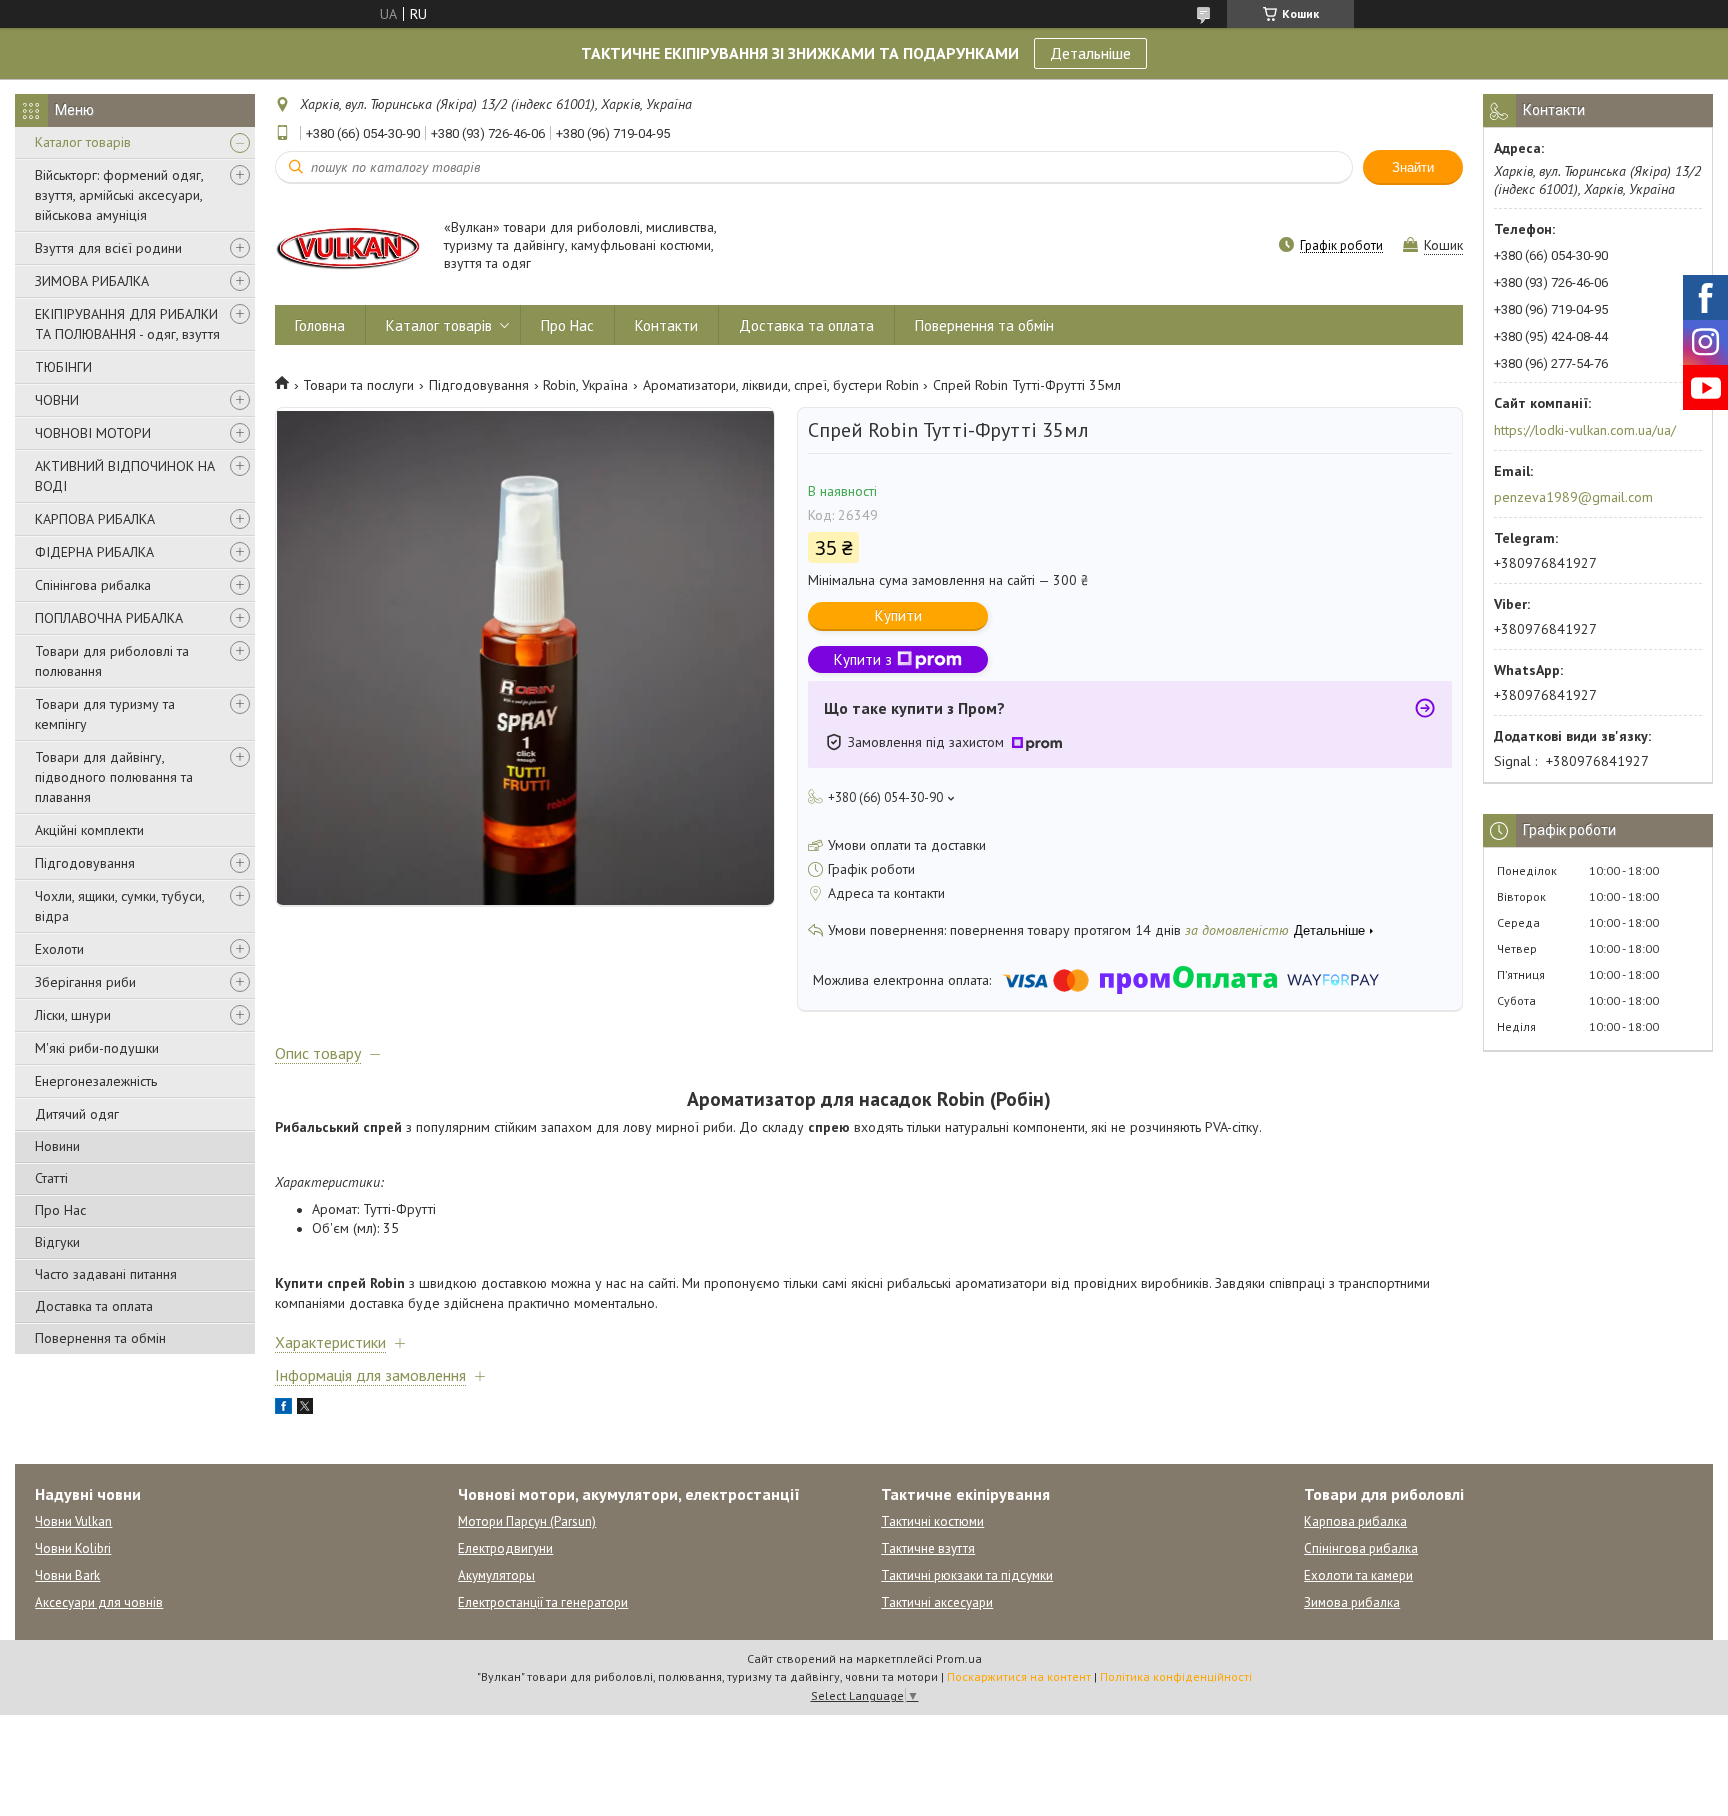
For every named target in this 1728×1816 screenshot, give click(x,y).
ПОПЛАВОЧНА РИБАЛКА (109, 618)
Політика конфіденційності (1176, 1676)
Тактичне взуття (928, 1548)
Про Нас (60, 1210)
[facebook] (283, 1409)
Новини (57, 1146)
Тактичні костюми (932, 1521)
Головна (320, 325)
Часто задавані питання (106, 1274)
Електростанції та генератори (543, 1602)
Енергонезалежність (96, 1081)
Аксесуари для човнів (99, 1602)
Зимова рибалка (1352, 1602)
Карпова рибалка (1355, 1521)
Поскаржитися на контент (1019, 1676)
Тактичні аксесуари (937, 1602)
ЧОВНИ (57, 400)
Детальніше (1090, 53)
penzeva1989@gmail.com (1573, 497)
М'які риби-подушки (97, 1048)
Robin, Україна (585, 385)
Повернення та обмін (100, 1338)
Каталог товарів (83, 142)
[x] (305, 1409)
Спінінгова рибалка (93, 585)
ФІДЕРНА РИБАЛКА (94, 552)
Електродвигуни (505, 1548)
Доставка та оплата (94, 1306)
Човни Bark (67, 1575)
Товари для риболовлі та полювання (112, 661)
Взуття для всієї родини (108, 248)
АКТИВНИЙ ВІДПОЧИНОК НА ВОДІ (125, 476)
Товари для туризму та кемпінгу (105, 714)
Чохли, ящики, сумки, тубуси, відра (119, 906)
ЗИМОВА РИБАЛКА (92, 281)
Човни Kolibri (73, 1548)
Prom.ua (959, 1658)
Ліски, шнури (73, 1015)
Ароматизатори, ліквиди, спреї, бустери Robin (781, 385)
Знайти (1413, 167)
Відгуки (57, 1242)
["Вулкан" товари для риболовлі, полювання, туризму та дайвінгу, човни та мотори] (350, 246)
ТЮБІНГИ (63, 367)
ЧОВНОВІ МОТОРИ (93, 433)
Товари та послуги (358, 385)
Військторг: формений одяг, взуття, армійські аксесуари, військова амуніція (119, 195)
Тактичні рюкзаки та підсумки (967, 1575)
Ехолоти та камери (1358, 1575)
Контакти (666, 325)
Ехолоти (59, 949)
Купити (898, 615)
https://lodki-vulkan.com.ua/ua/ (1585, 430)
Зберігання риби (85, 982)
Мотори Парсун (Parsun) (527, 1521)
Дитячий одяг (77, 1114)
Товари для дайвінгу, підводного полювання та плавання (114, 777)
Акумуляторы (496, 1575)
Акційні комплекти (89, 830)
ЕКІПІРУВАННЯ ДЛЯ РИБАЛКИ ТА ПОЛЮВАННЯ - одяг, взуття (127, 324)
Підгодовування (85, 863)
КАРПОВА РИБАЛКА (95, 519)
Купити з (863, 659)
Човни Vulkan (73, 1521)
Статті (51, 1178)
